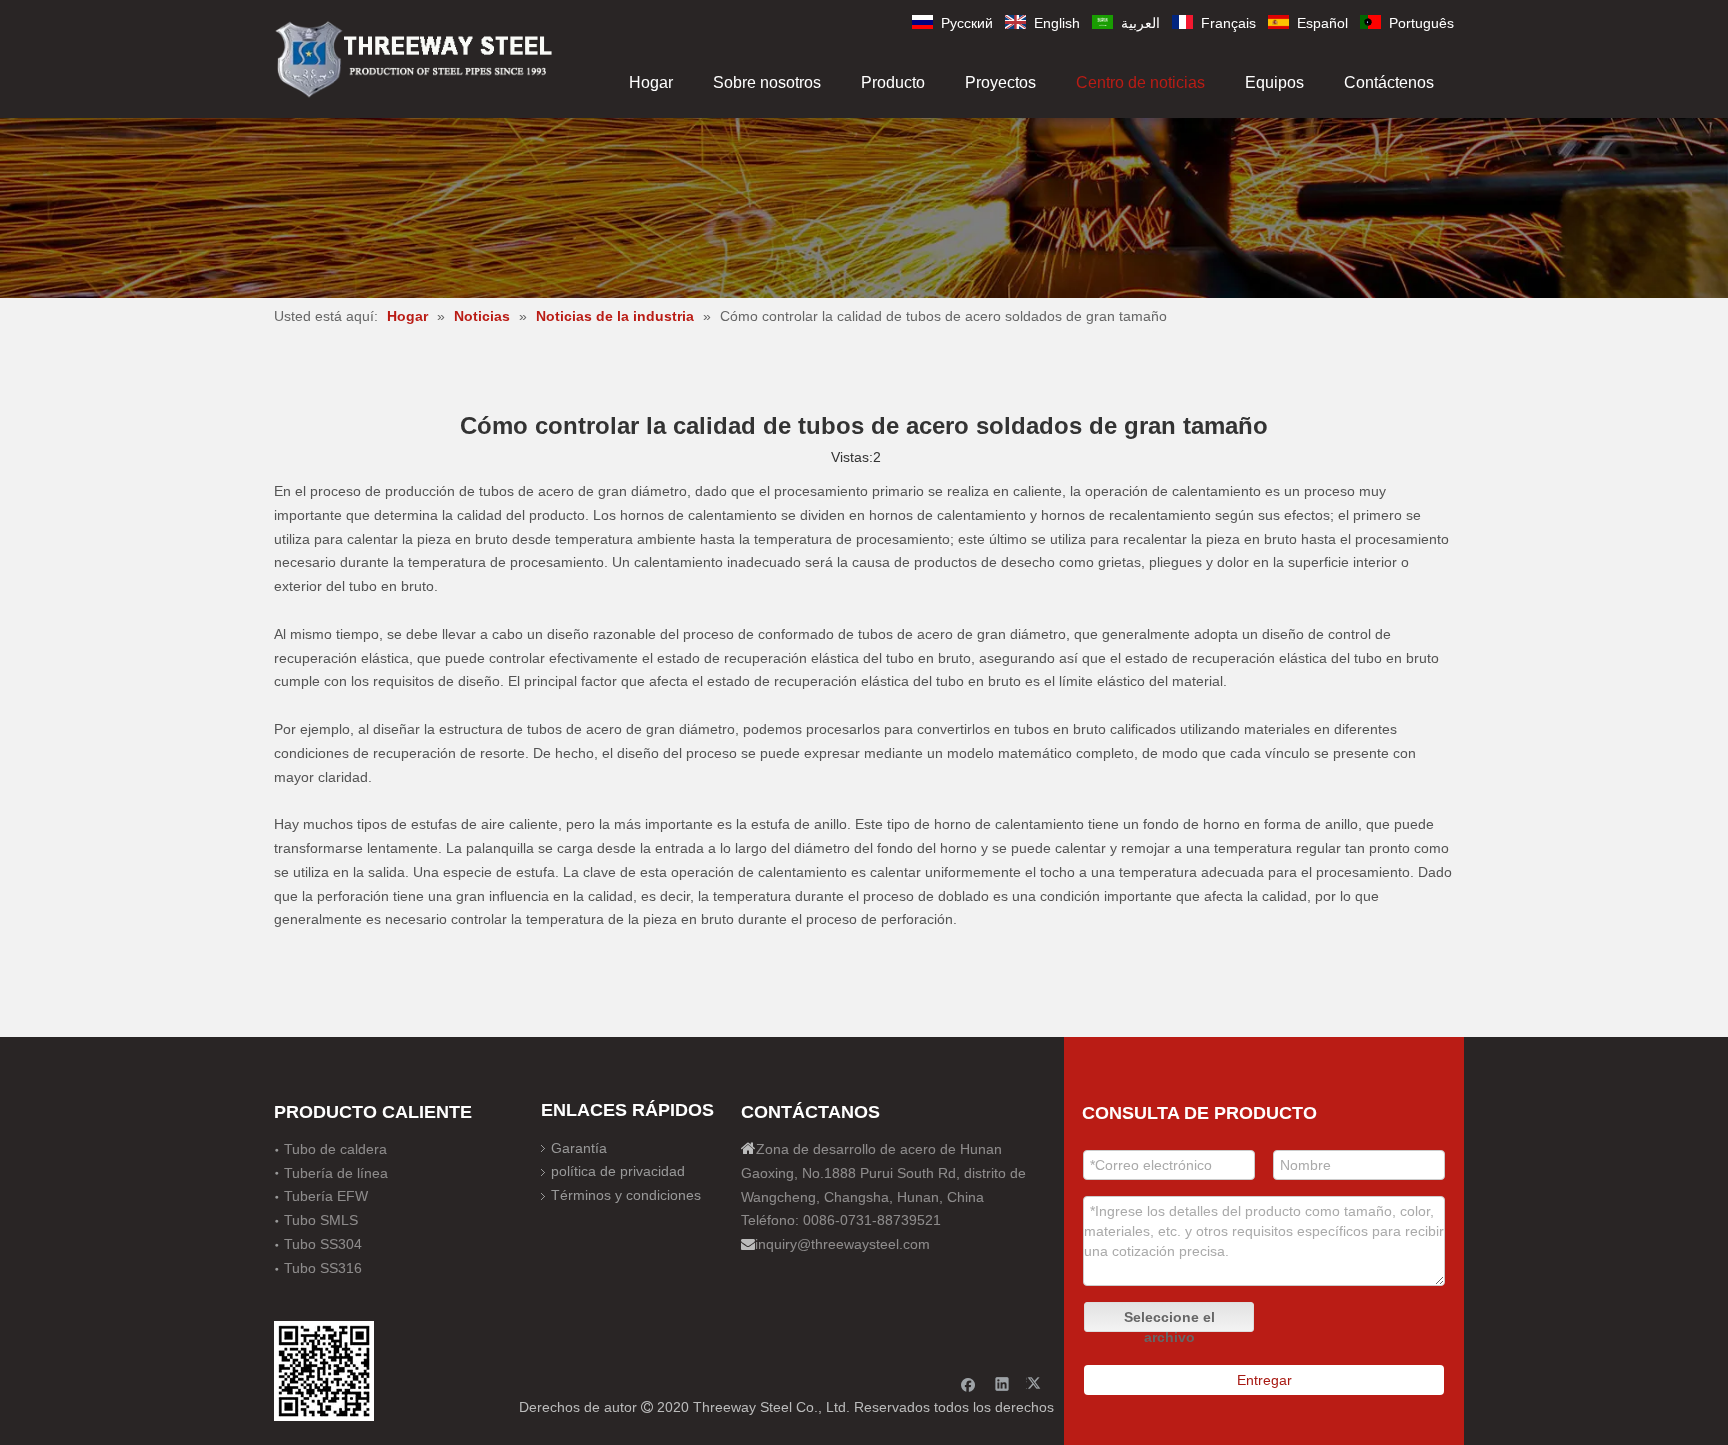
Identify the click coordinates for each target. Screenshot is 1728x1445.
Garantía (579, 1148)
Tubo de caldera (335, 1149)
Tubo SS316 (323, 1268)
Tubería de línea (336, 1173)
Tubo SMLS (321, 1220)
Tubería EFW (326, 1196)
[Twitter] (1036, 1383)
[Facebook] (968, 1383)
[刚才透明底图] (414, 57)
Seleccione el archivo (1169, 1320)
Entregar (1264, 1380)
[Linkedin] (1002, 1383)
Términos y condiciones (626, 1195)
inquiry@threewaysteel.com (842, 1244)
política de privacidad (618, 1171)
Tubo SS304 (323, 1244)
